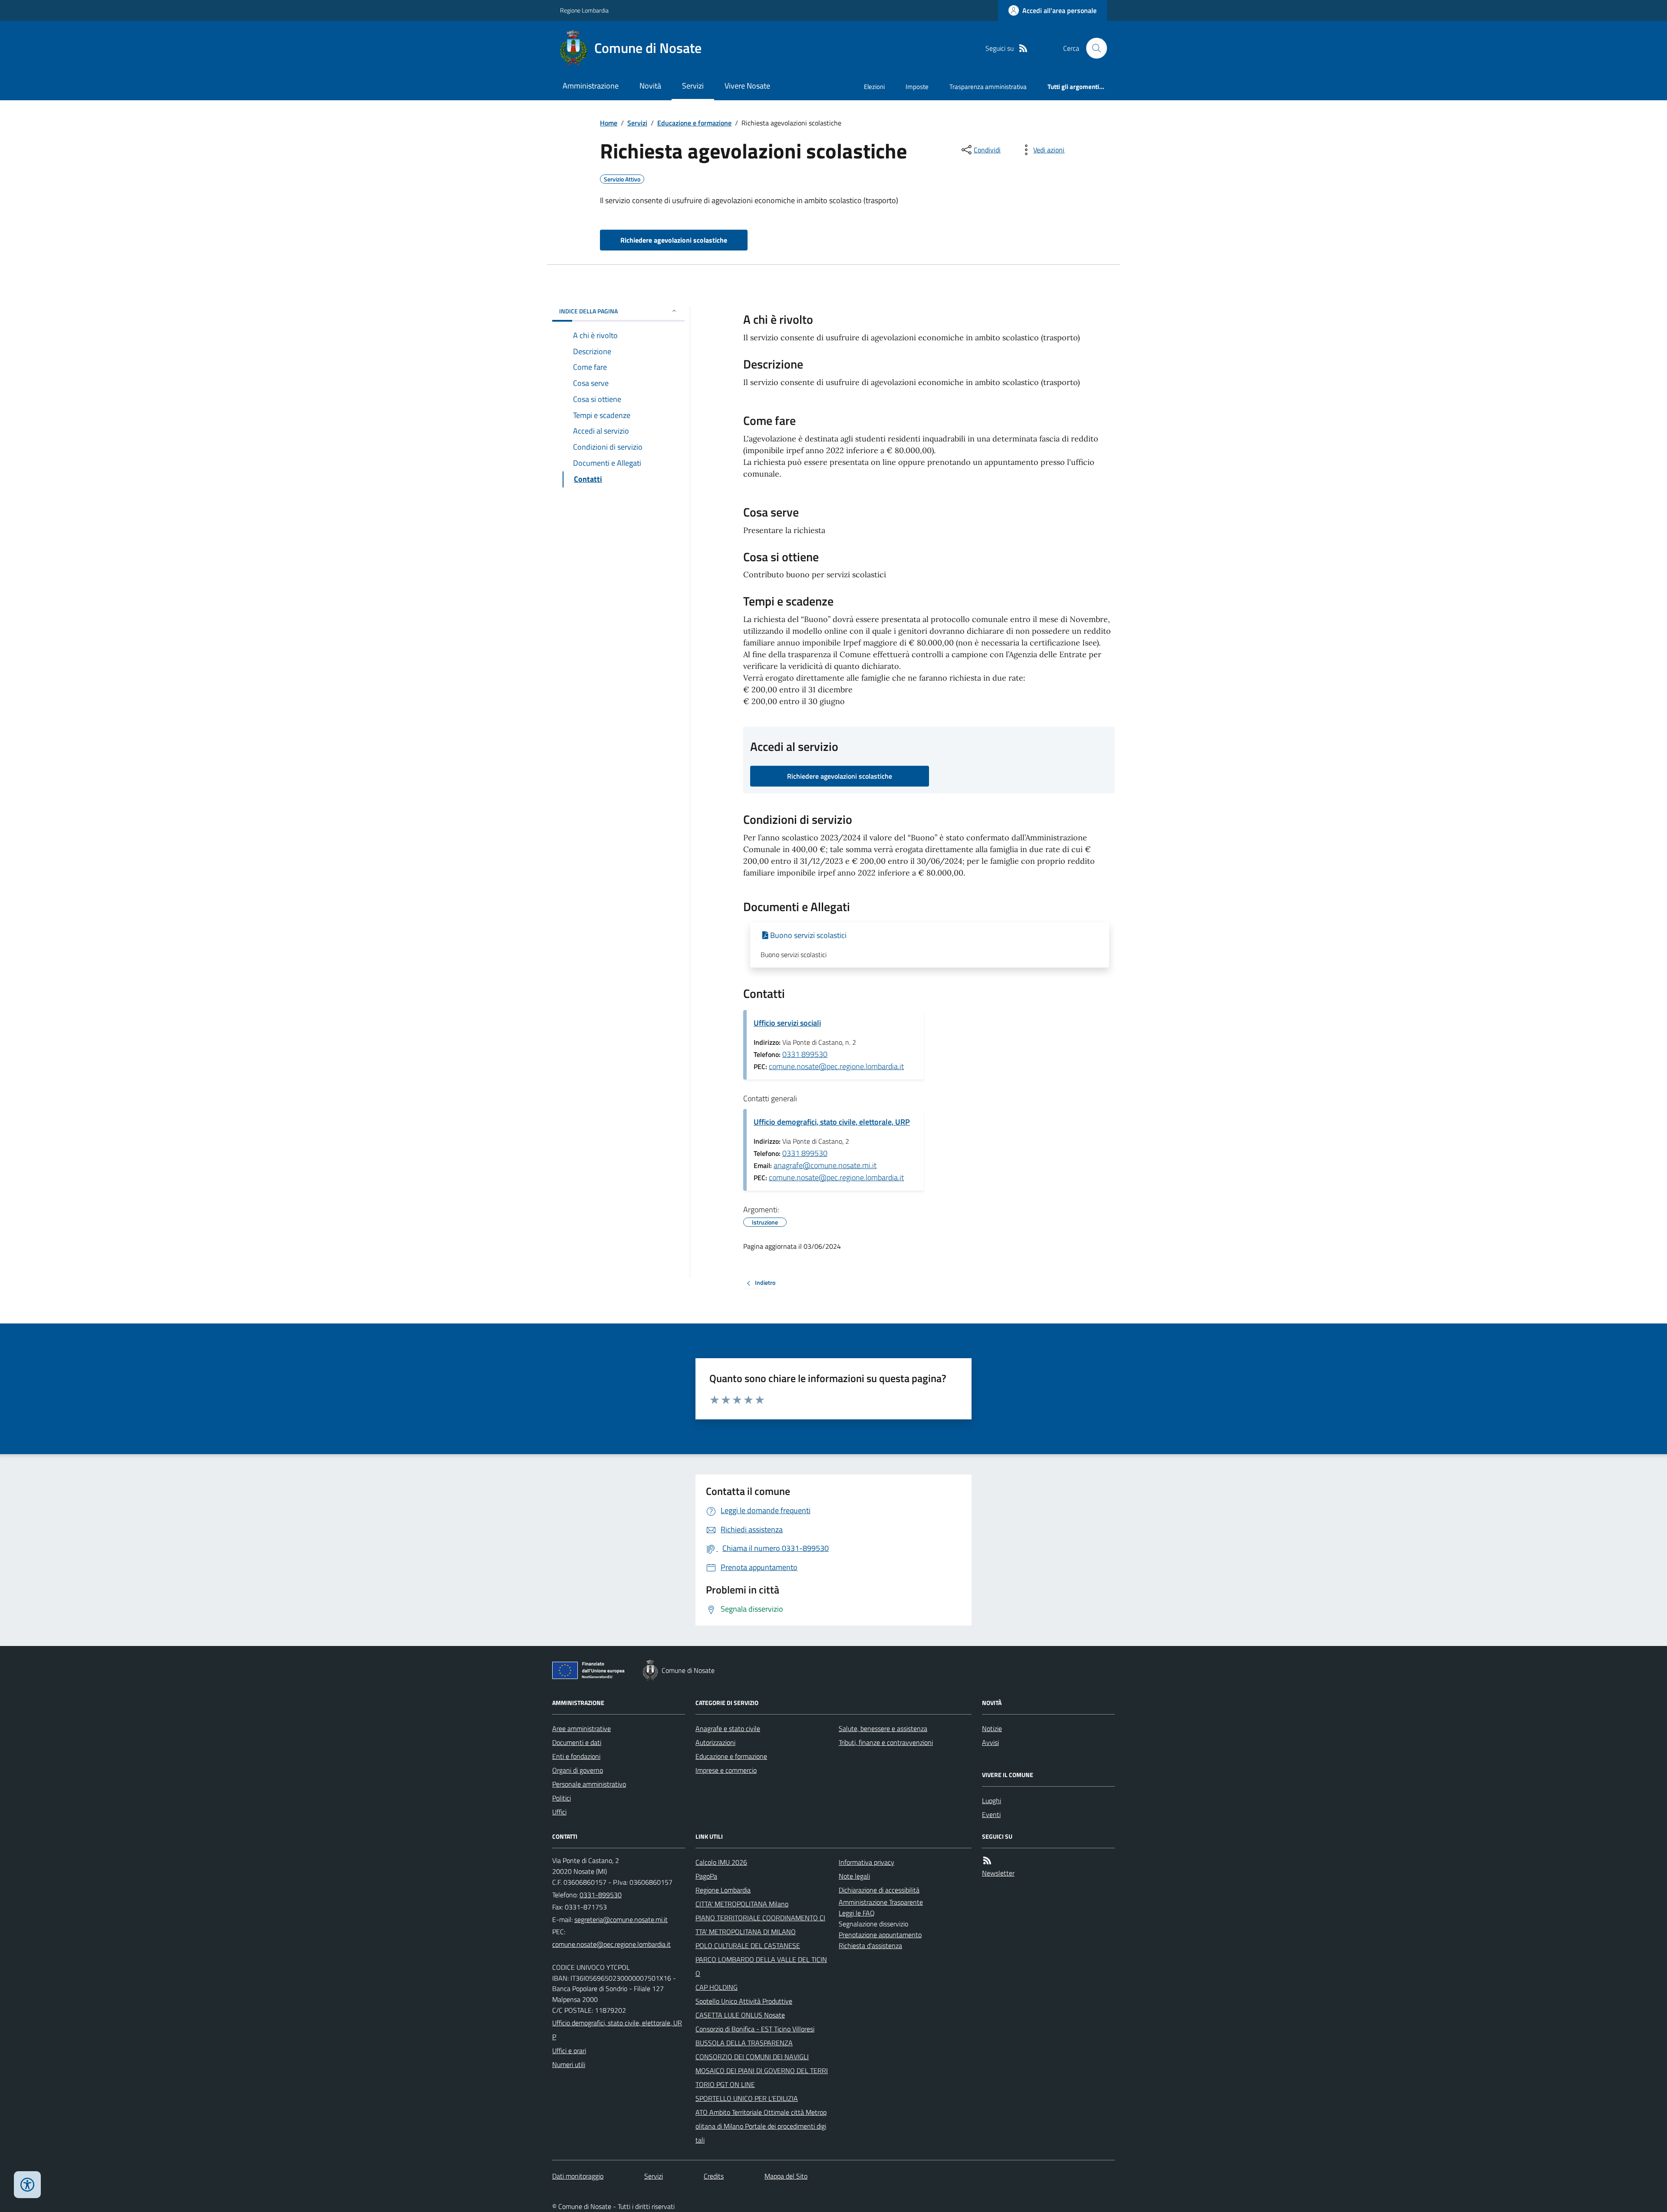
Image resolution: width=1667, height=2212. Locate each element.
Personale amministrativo (589, 1784)
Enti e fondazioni (576, 1756)
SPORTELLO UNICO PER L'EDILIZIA (747, 2098)
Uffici (559, 1812)
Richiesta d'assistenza (870, 1945)
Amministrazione (591, 86)
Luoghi (992, 1801)
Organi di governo (578, 1770)
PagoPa (706, 1876)
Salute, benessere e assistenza (883, 1728)
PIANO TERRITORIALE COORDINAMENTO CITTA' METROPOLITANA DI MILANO (760, 1925)
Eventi (991, 1814)
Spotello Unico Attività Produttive (744, 2001)
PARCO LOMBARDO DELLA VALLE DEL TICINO (761, 1966)
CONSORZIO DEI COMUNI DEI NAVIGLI (752, 2057)
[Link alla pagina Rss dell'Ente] (987, 1861)
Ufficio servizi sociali (787, 1023)
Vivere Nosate (747, 86)
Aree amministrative (581, 1728)
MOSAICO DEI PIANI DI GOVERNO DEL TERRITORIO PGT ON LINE (762, 2077)
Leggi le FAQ (857, 1913)
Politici (562, 1798)
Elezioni (874, 87)
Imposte (917, 87)
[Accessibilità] (27, 2185)
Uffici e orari (569, 2051)
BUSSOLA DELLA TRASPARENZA (744, 2043)
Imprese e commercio (726, 1770)
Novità (650, 86)
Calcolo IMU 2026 (721, 1862)
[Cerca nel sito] (1093, 48)
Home (609, 123)
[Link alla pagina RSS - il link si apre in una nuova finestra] (1023, 48)
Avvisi (990, 1742)
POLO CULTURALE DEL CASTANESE (748, 1945)
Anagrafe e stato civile (728, 1728)
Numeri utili (569, 2064)
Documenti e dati (577, 1742)
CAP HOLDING (717, 1987)
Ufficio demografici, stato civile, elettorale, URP (832, 1122)
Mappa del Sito (786, 2176)
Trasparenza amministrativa (988, 87)
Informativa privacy (866, 1862)
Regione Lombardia (584, 10)
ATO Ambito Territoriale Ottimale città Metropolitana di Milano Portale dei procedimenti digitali (761, 2126)
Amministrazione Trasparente (881, 1902)
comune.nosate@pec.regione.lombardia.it (836, 1066)
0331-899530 (601, 1895)
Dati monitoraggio (578, 2176)
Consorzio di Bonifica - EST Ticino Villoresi (755, 2029)
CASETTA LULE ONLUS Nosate (740, 2015)
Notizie (992, 1728)
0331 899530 (805, 1054)
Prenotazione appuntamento (880, 1935)
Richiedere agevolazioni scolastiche (674, 240)
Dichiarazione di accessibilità (879, 1890)
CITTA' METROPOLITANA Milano (742, 1904)
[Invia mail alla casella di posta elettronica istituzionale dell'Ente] (621, 1919)
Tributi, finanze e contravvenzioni (886, 1742)
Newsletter (998, 1873)
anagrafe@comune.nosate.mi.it (825, 1165)
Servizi (693, 86)
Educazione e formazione (694, 123)
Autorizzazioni (715, 1742)
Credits (714, 2176)
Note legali (854, 1876)
